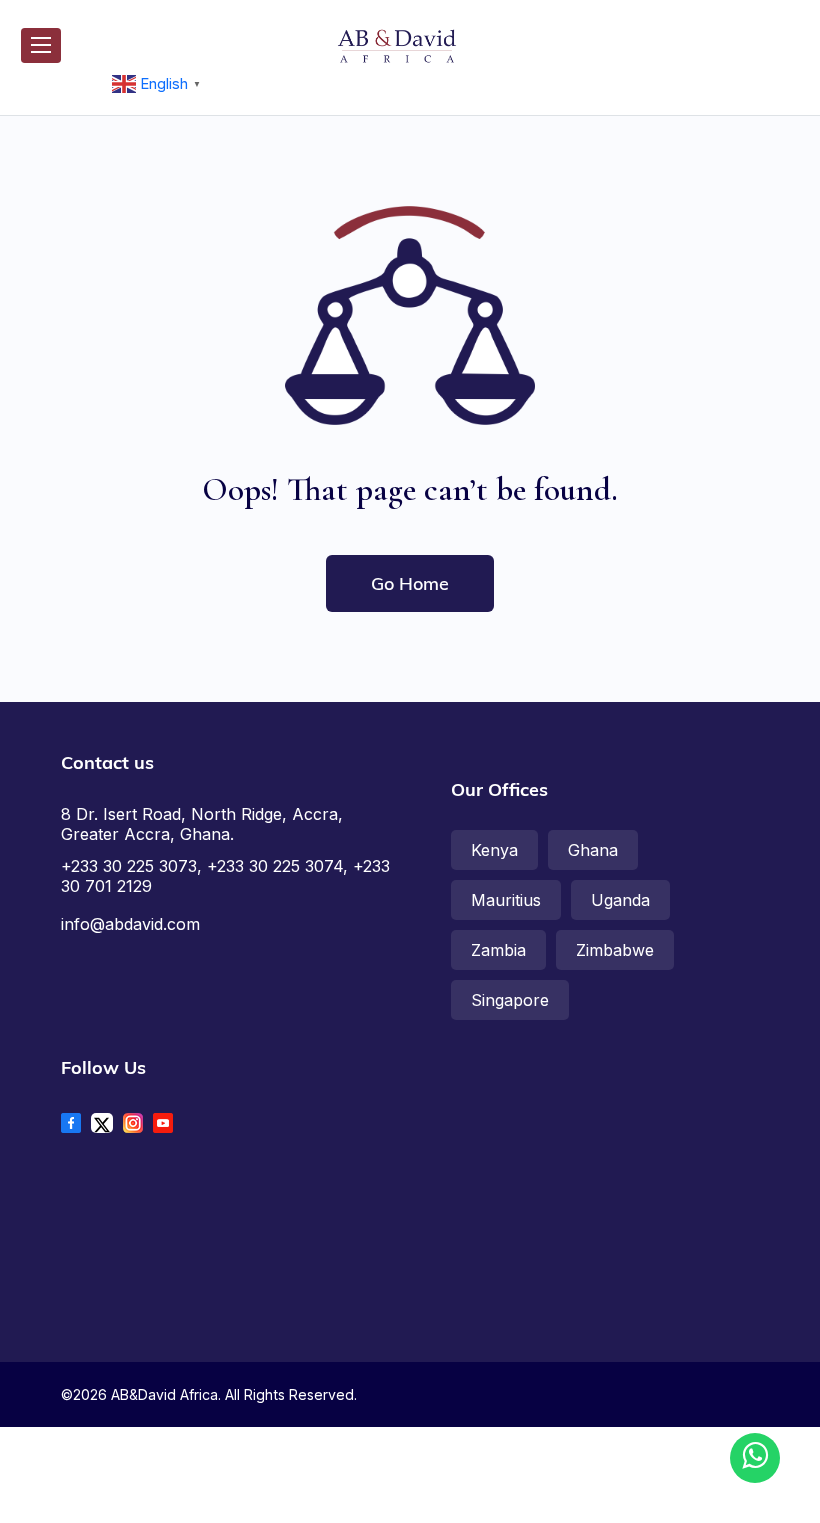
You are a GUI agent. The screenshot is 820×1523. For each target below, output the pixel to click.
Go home (410, 583)
